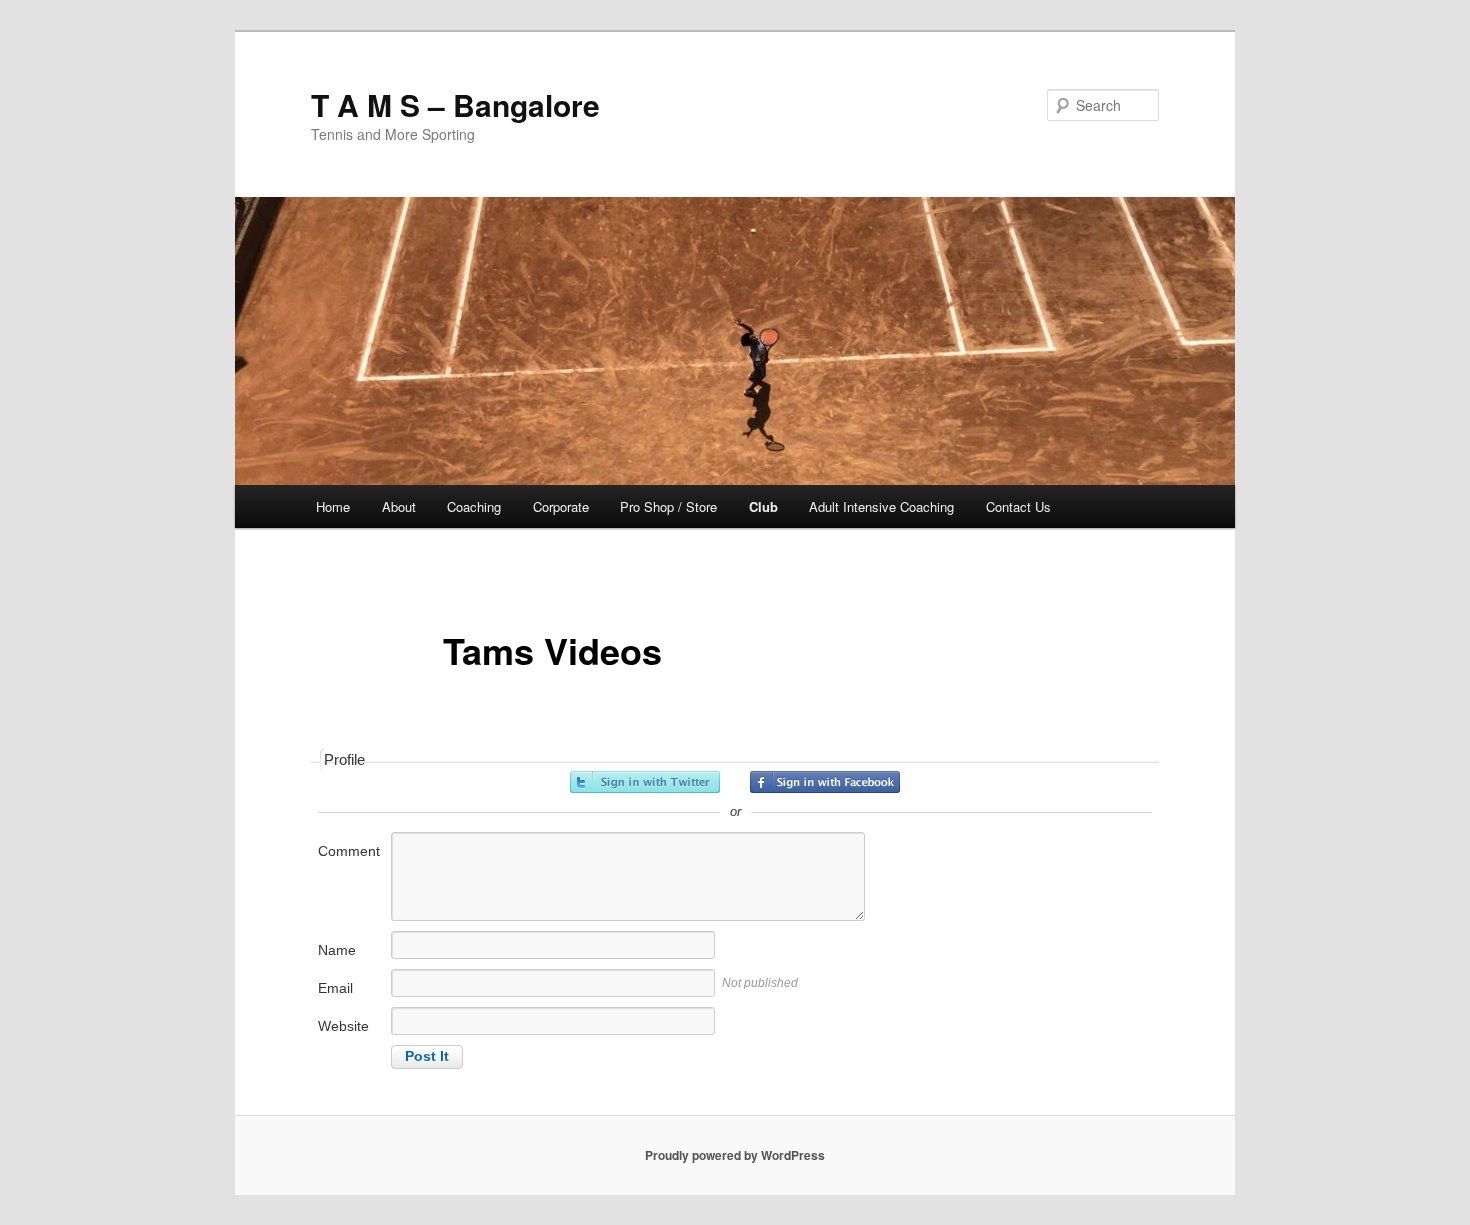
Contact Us (1018, 506)
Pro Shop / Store (668, 506)
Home (333, 506)
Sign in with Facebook (825, 782)
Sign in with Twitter (645, 782)
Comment (349, 851)
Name (337, 950)
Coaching (474, 506)
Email (335, 988)
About (399, 506)
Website (343, 1026)
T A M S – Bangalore (455, 104)
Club (763, 506)
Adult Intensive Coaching (881, 506)
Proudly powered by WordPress (735, 1155)
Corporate (561, 506)
